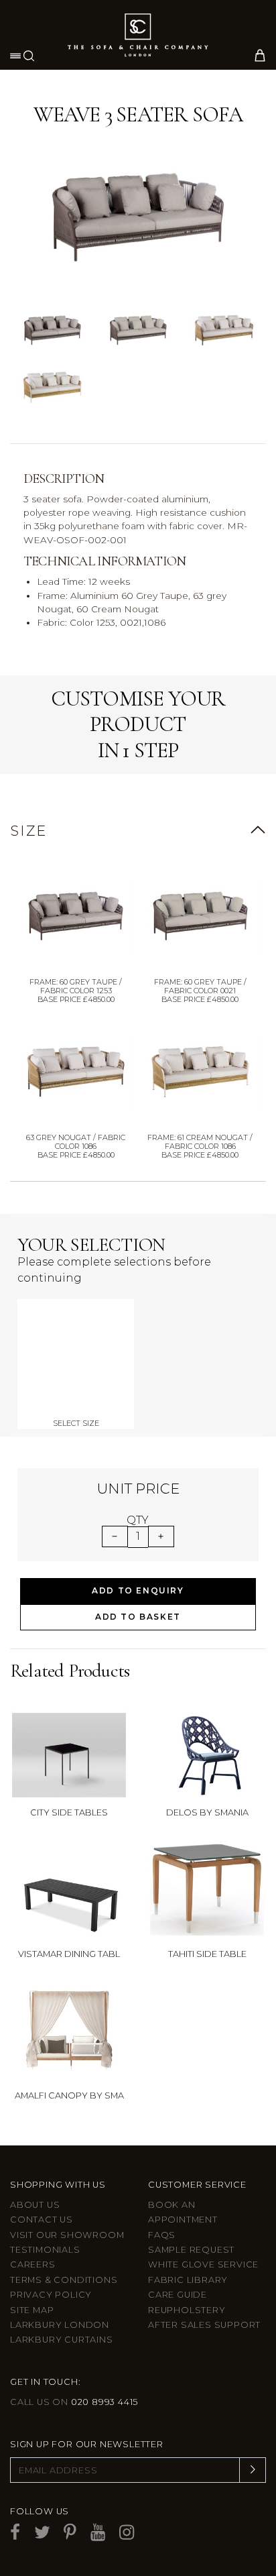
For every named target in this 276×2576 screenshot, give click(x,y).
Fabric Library (188, 2280)
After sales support (204, 2325)
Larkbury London (60, 2325)
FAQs (162, 2235)
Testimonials (45, 2250)
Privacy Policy (51, 2295)
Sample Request (191, 2250)
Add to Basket (138, 1617)
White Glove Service (203, 2264)
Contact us (42, 2220)
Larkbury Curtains (62, 2340)
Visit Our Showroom (67, 2235)
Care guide (178, 2295)
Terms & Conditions (64, 2280)
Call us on (74, 2402)
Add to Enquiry (138, 1590)
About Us (35, 2205)
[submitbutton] (253, 2470)
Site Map (32, 2310)
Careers (33, 2264)
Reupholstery (187, 2310)
